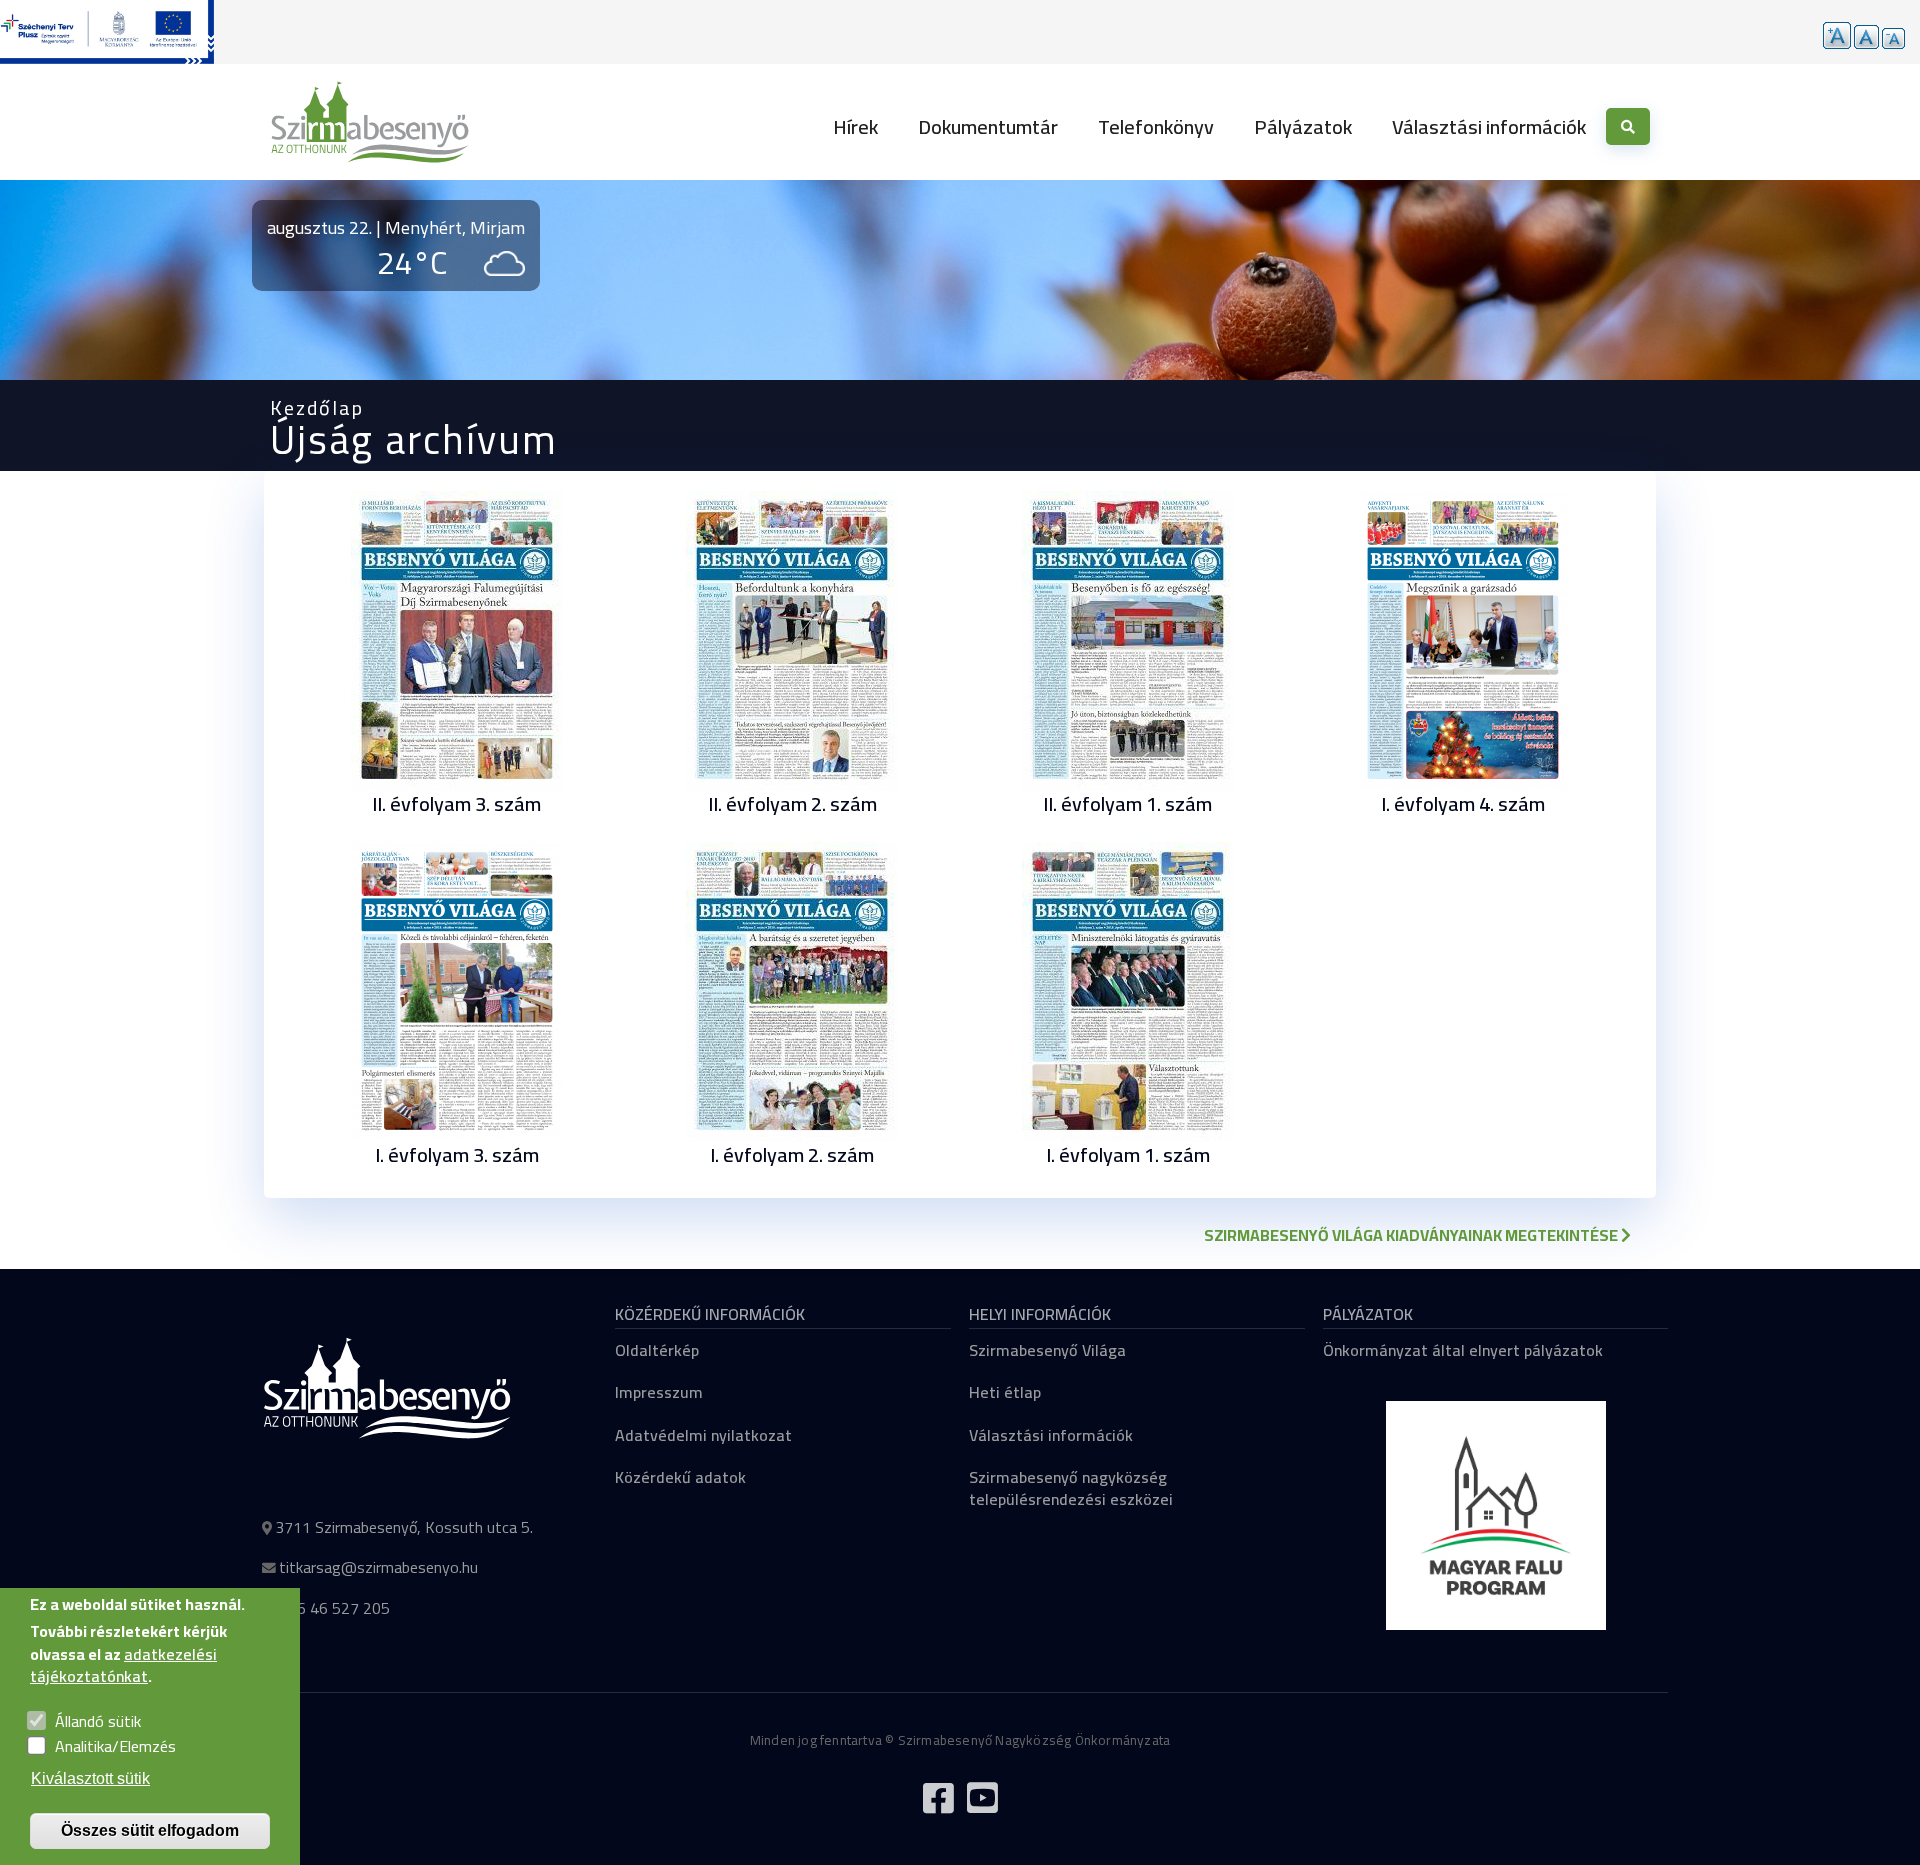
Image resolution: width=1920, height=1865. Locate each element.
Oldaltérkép (657, 1350)
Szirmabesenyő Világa (1047, 1350)
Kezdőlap (317, 407)
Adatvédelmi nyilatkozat (703, 1435)
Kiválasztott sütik (90, 1778)
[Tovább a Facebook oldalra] (938, 1806)
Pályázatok (1303, 126)
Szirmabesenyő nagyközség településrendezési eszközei (1071, 1488)
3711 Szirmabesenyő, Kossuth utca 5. (404, 1527)
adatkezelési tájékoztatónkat (123, 1665)
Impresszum (659, 1392)
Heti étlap (1005, 1392)
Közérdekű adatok (680, 1477)
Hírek (855, 126)
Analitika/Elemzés (115, 1746)
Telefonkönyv (1156, 126)
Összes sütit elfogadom (150, 1830)
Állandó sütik (98, 1721)
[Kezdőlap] (370, 122)
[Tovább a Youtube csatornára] (982, 1806)
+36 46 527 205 (334, 1608)
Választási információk (1489, 126)
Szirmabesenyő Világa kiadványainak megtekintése (1412, 1235)
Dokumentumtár (988, 126)
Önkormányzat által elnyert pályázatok (1463, 1350)
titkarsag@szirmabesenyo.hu (378, 1567)
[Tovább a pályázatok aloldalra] (107, 32)
